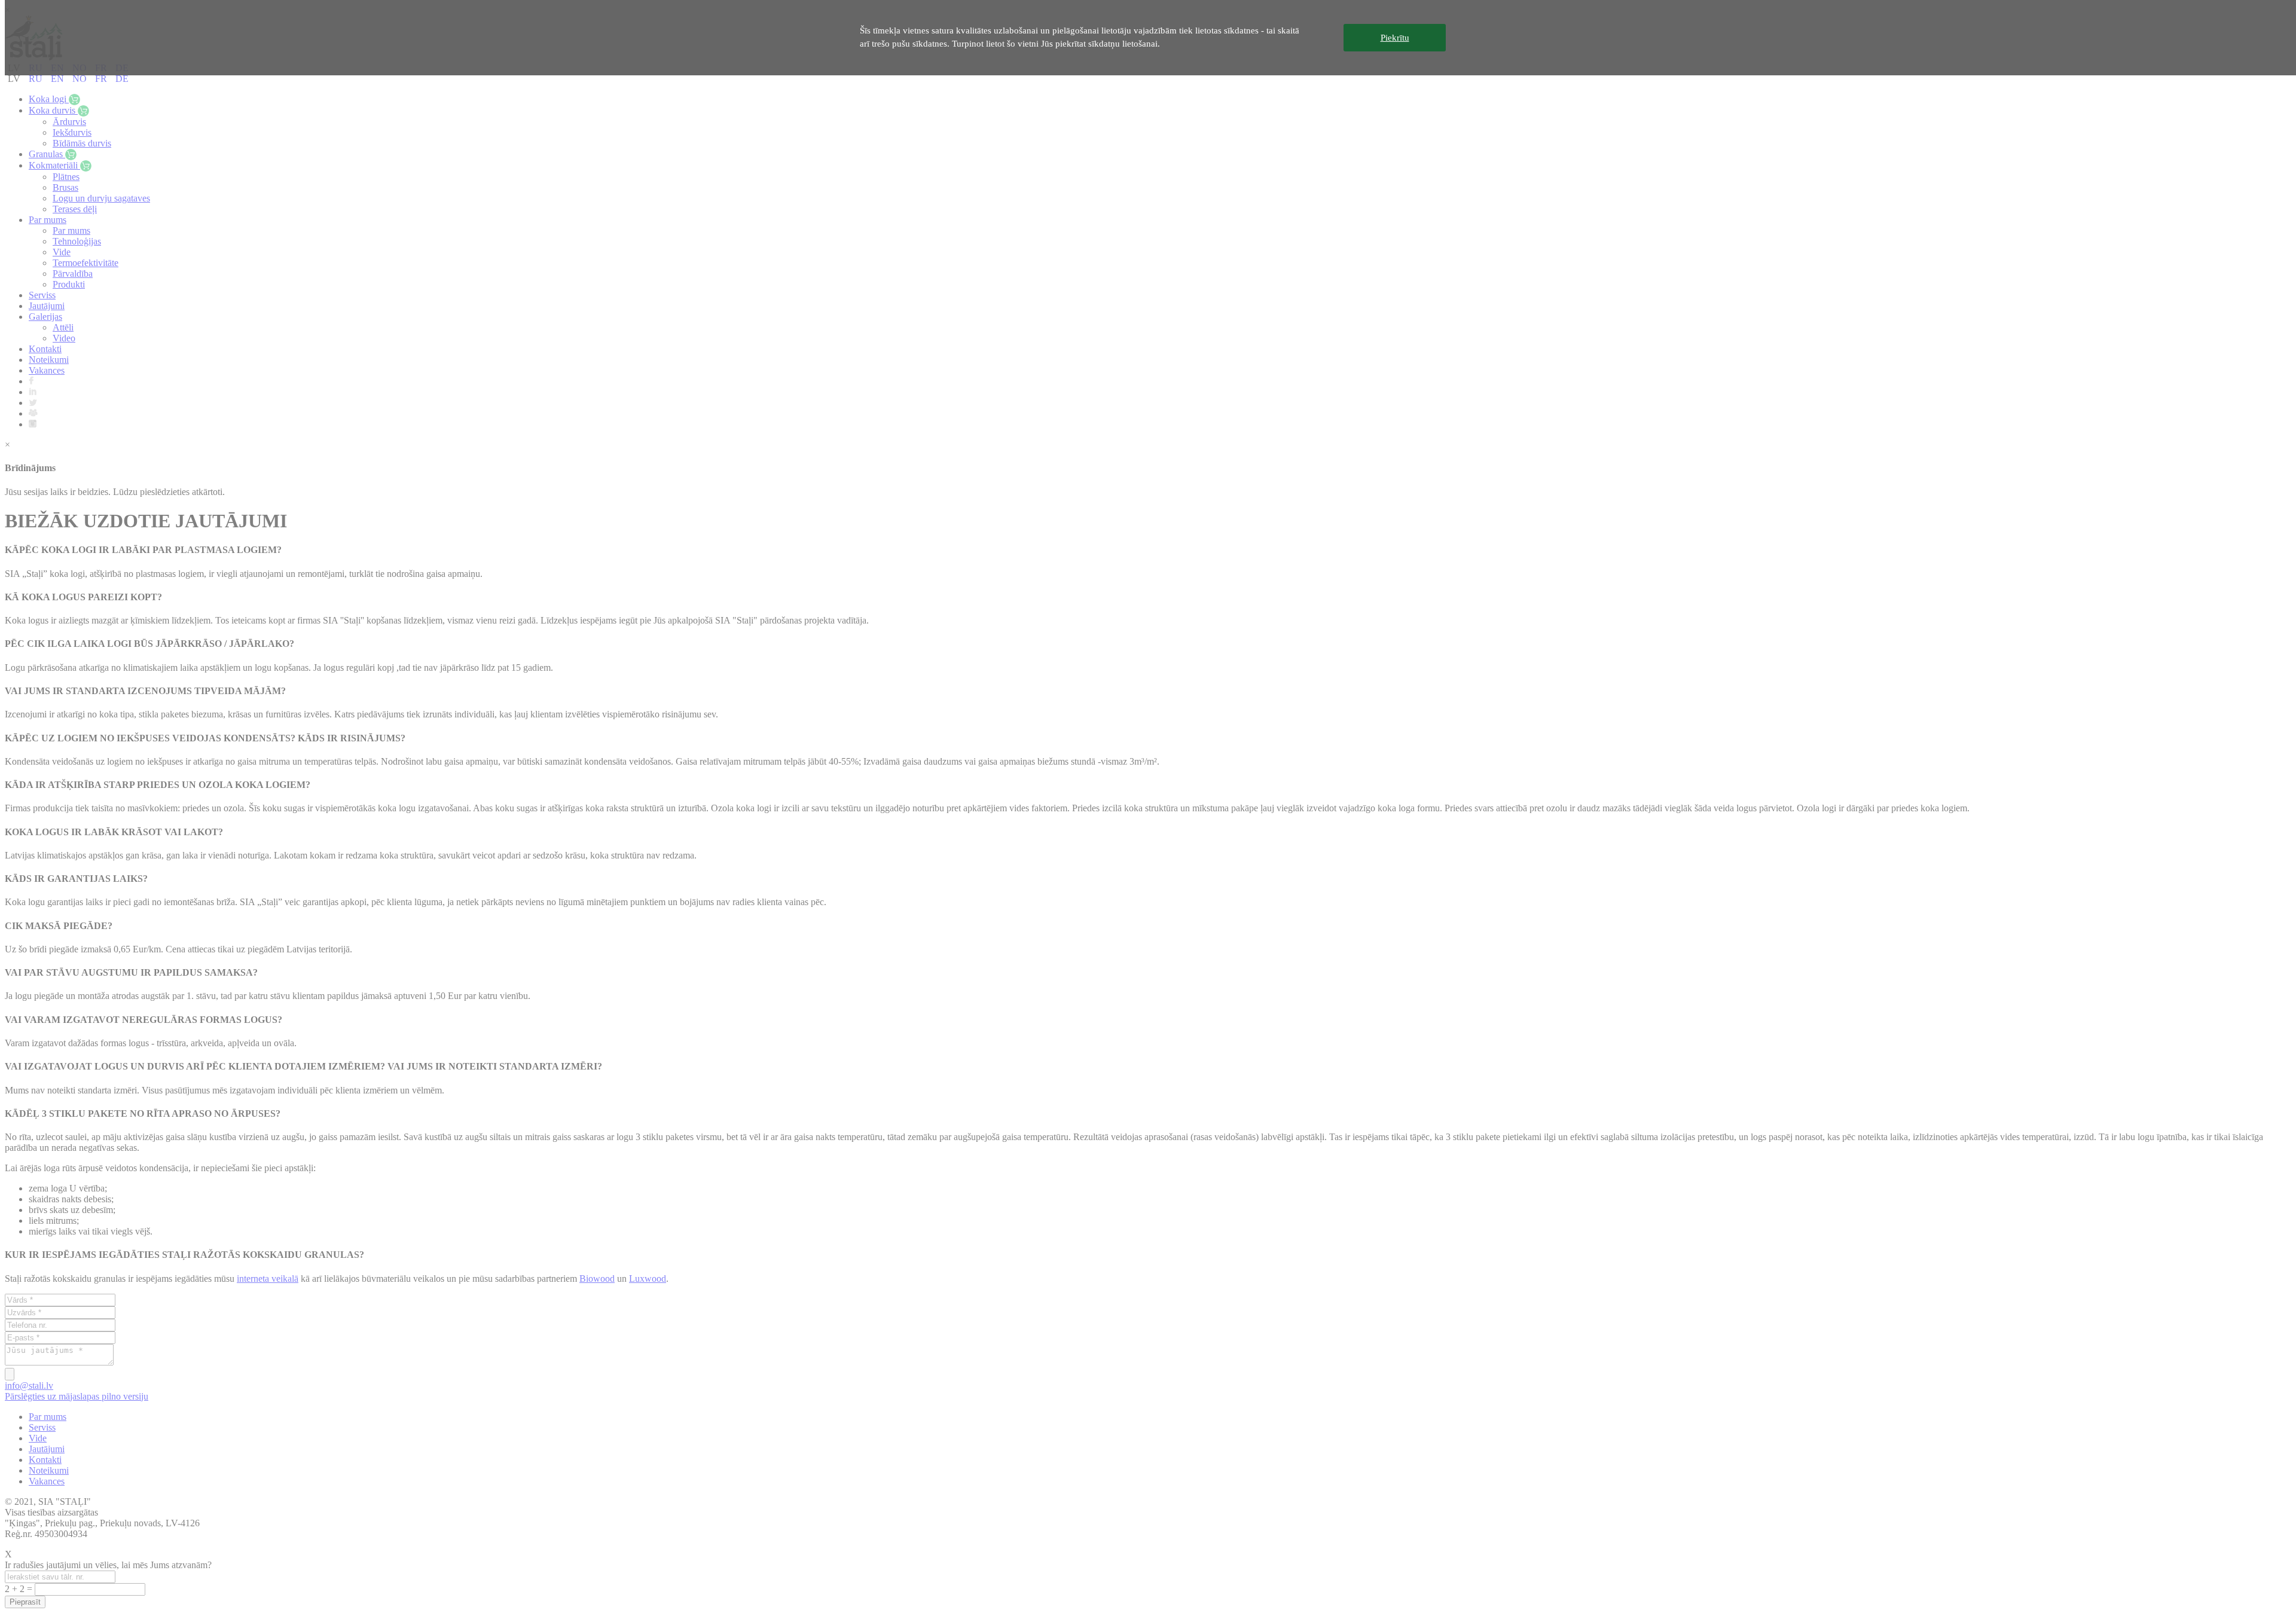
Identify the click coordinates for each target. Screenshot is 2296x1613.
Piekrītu (1395, 38)
